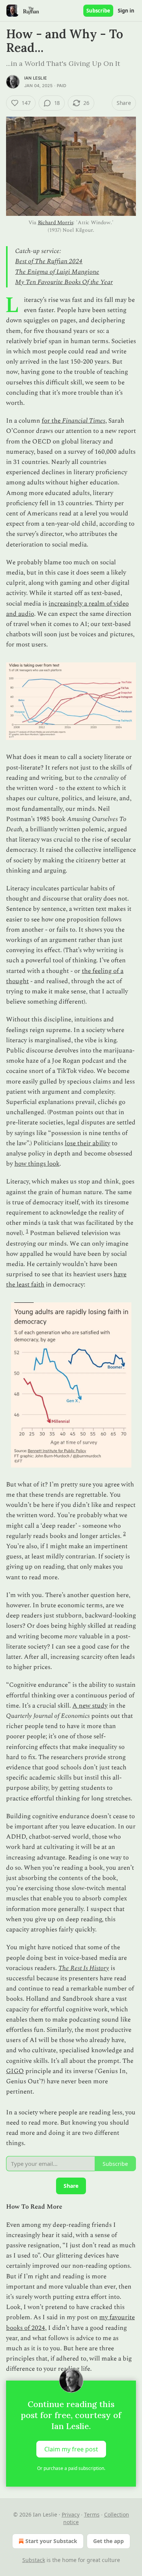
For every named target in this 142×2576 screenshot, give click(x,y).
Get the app (108, 2541)
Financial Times (84, 421)
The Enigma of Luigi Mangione (57, 272)
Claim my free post (71, 2449)
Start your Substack (51, 2541)
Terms (92, 2514)
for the (52, 421)
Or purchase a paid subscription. (71, 2468)
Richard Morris (56, 222)
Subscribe (98, 11)
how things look (37, 1164)
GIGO (15, 2071)
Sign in (126, 11)
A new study (90, 1706)
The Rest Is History (84, 1968)
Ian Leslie (36, 78)
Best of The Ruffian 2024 (49, 261)
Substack (34, 2560)
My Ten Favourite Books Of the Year (64, 282)
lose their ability (87, 1143)
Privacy (71, 2514)
